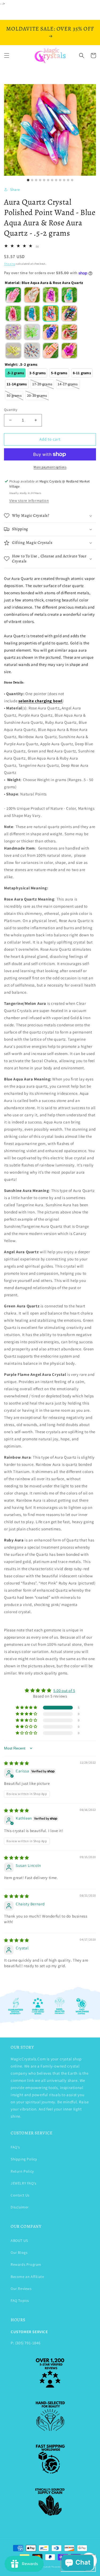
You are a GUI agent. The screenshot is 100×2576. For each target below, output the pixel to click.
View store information (29, 501)
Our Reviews (21, 2289)
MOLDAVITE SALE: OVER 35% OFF (50, 29)
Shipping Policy (24, 2159)
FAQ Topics (20, 2301)
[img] (17, 1763)
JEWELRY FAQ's (24, 2183)
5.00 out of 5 (64, 1690)
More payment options (50, 467)
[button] (7, 55)
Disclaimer (20, 2207)
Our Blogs (19, 2252)
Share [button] (15, 189)
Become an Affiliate (27, 2277)
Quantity (11, 410)
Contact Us (20, 2195)
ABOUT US (19, 2241)
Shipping (10, 264)
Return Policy (22, 2171)
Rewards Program (26, 2264)
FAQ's (15, 2147)
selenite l (40, 701)
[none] (13, 295)
